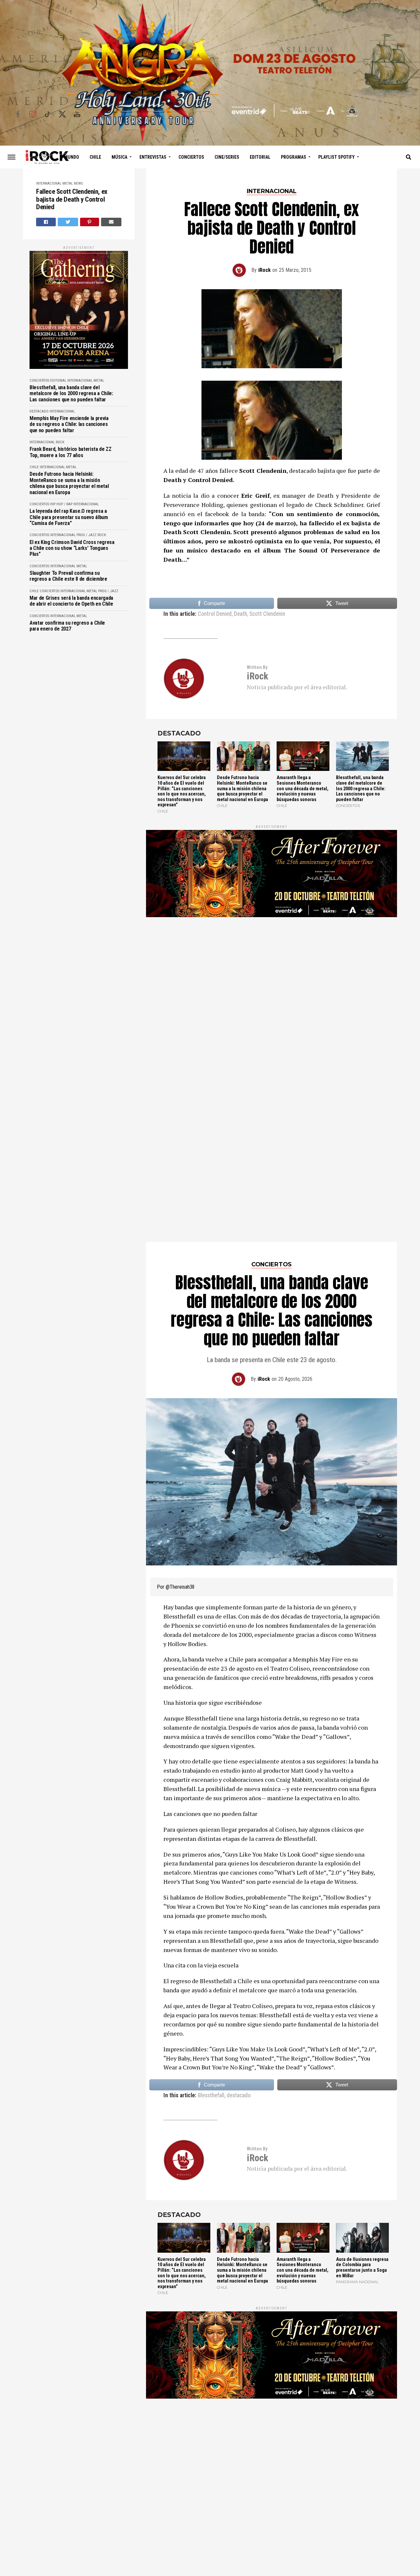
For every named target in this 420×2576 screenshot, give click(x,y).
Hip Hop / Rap (61, 504)
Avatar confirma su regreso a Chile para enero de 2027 (67, 626)
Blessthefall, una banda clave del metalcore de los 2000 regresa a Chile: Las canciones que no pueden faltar (71, 394)
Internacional (49, 183)
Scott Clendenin (267, 614)
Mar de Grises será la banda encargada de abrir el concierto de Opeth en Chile (71, 601)
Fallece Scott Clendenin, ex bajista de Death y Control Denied (72, 200)
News (78, 183)
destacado (239, 1933)
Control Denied (215, 614)
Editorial (260, 157)
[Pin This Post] (90, 222)
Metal (68, 183)
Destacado (39, 411)
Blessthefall (211, 1933)
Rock (60, 442)
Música (119, 157)
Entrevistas (153, 157)
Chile (95, 157)
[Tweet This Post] (68, 222)
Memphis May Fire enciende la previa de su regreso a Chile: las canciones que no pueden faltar (69, 424)
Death (241, 614)
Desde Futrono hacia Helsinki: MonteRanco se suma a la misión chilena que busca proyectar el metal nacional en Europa (69, 483)
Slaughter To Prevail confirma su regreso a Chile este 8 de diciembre (68, 576)
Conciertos (191, 157)
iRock (264, 270)
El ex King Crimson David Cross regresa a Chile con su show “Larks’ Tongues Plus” (72, 548)
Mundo (72, 157)
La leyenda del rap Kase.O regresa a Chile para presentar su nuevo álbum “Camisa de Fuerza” (69, 517)
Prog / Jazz (86, 535)
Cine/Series (227, 157)
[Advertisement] (272, 992)
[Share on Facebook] (46, 222)
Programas (294, 157)
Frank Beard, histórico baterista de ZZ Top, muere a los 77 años (71, 452)
